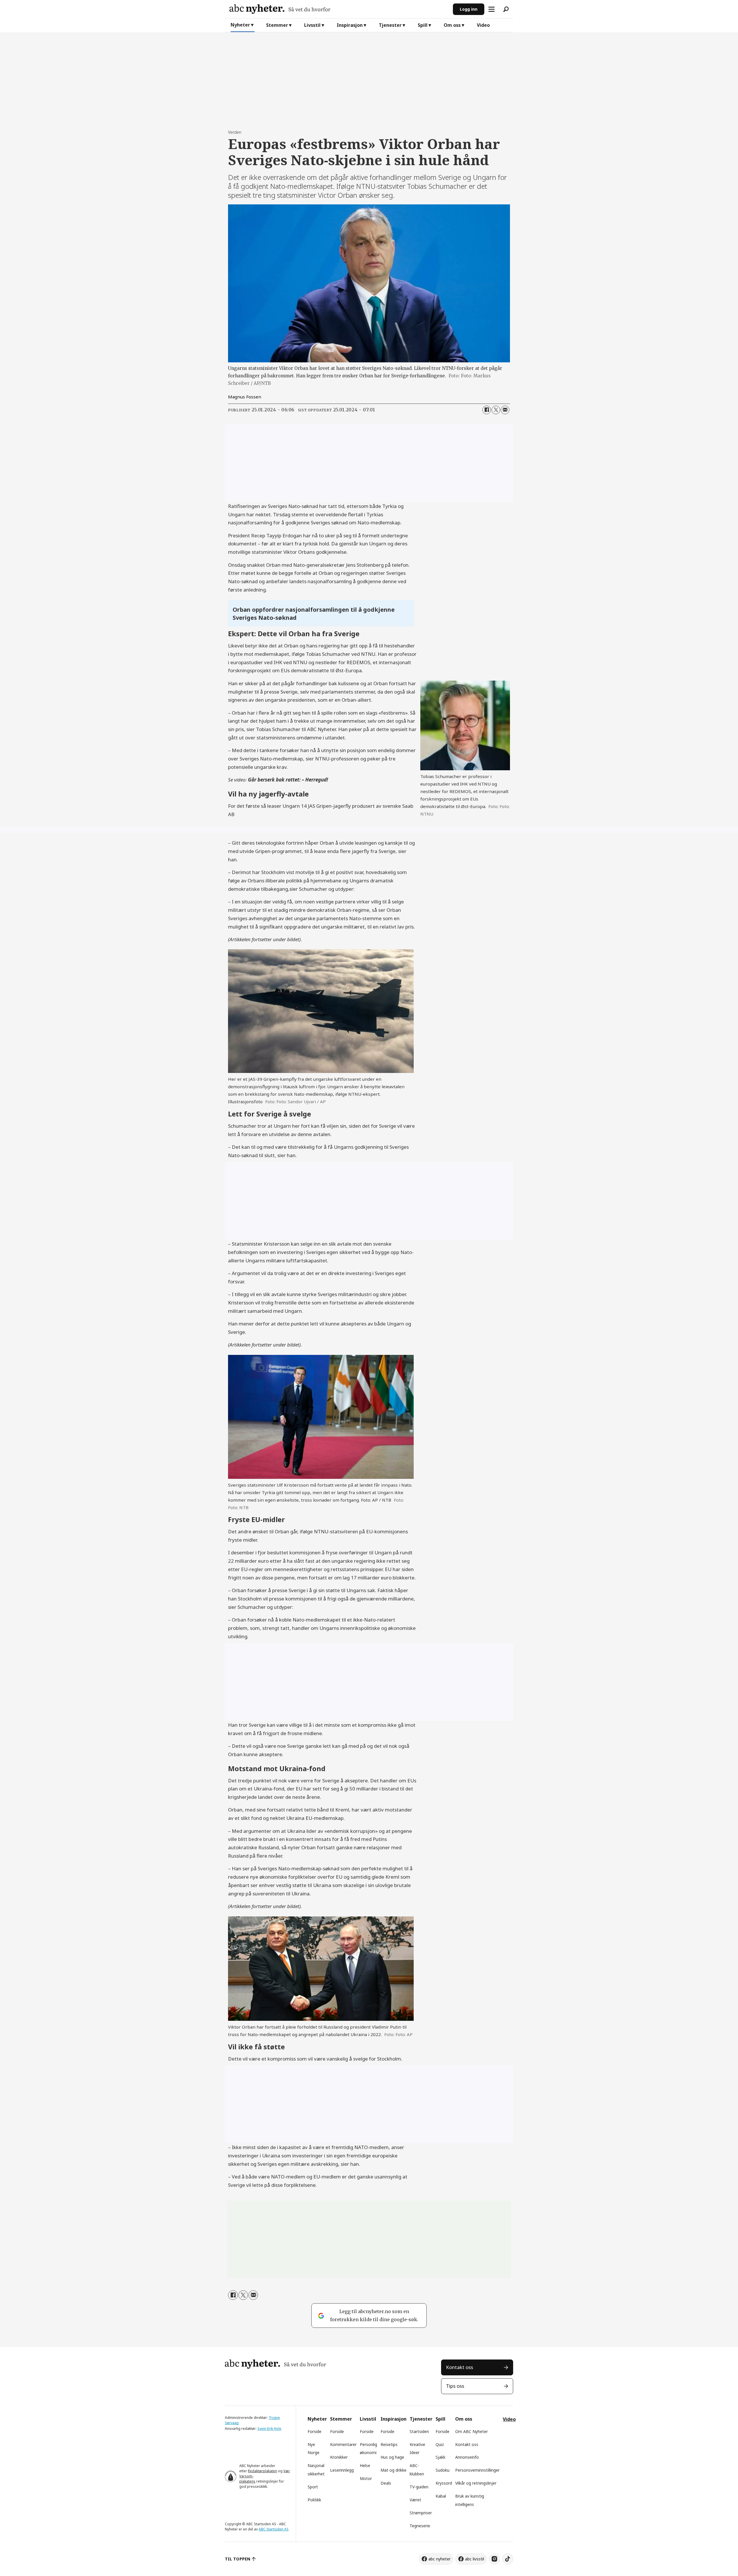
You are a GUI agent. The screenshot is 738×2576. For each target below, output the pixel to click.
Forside (315, 2431)
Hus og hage (392, 2457)
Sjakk (440, 2457)
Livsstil (312, 25)
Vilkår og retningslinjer (476, 2483)
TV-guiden (419, 2487)
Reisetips (389, 2444)
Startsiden (419, 2431)
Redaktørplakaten (262, 2471)
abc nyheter (439, 2559)
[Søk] (506, 9)
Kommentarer (343, 2444)
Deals (386, 2483)
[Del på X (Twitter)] (496, 410)
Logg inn (469, 9)
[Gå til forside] (339, 9)
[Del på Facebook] (487, 410)
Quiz (440, 2444)
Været (415, 2500)
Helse (365, 2465)
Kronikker (339, 2457)
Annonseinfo (467, 2457)
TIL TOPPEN (238, 2559)
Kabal (441, 2496)
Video (483, 25)
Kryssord (444, 2483)
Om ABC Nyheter (471, 2431)
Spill (423, 25)
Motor (366, 2478)
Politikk (314, 2500)
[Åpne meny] (492, 9)
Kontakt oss (460, 2367)
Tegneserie (420, 2526)
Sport (313, 2487)
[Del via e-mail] (505, 410)
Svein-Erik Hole (269, 2429)
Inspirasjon (350, 25)
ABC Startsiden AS (274, 2529)
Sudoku (443, 2470)
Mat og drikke (394, 2470)
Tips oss (455, 2386)
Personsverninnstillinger (477, 2470)
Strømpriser (421, 2513)
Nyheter (240, 25)
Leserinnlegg (342, 2470)
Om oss (452, 25)
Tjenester (390, 25)
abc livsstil (475, 2559)
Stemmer (277, 25)
